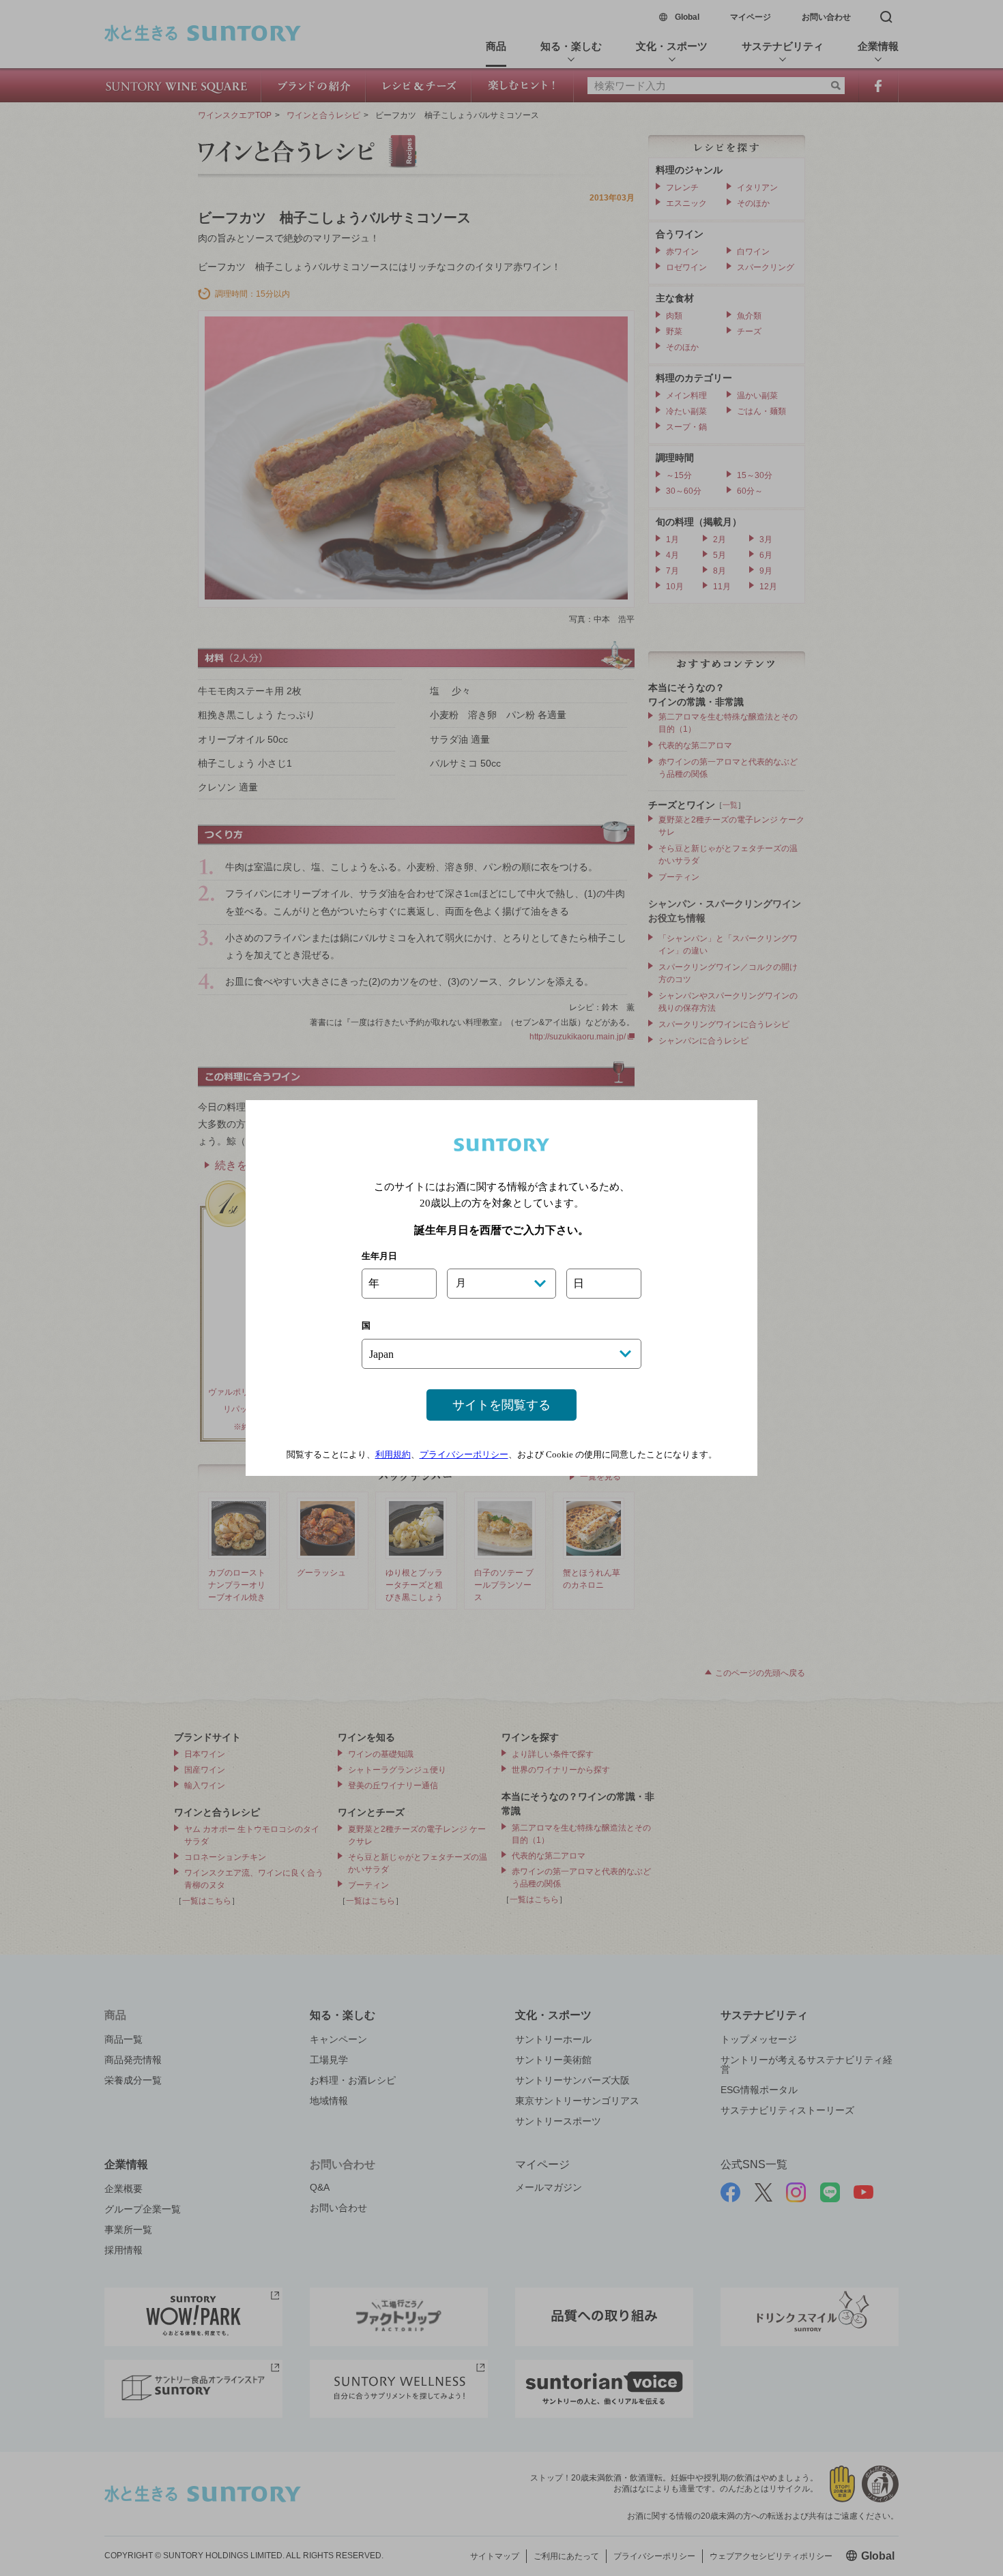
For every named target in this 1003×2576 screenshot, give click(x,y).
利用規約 (393, 1454)
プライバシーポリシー (464, 1454)
